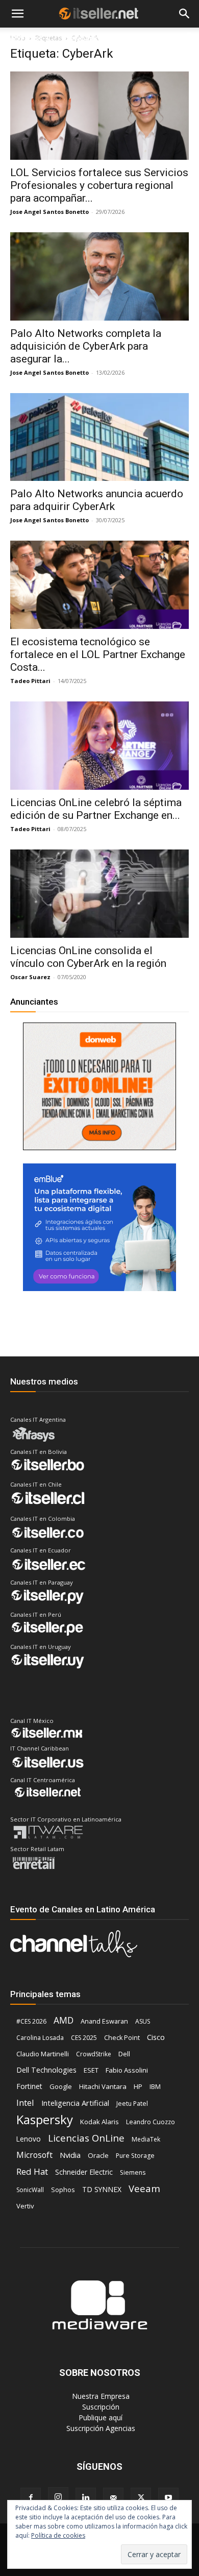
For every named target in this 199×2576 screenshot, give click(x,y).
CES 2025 (84, 2038)
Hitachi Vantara (103, 2086)
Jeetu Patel (132, 2104)
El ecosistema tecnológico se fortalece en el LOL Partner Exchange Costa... (98, 654)
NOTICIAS (25, 39)
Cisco (156, 2037)
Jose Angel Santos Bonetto (49, 212)
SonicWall (30, 2190)
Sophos (63, 2190)
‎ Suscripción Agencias (100, 2428)
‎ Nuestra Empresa (100, 2396)
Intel (25, 2103)
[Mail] (113, 2498)
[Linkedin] (86, 2498)
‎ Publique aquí (99, 2417)
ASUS (143, 2021)
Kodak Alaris (99, 2122)
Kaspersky (45, 2119)
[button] (17, 14)
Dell (124, 2054)
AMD (64, 2020)
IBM (155, 2087)
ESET (91, 2070)
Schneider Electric (84, 2172)
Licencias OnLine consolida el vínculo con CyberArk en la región (88, 957)
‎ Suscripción (100, 2407)
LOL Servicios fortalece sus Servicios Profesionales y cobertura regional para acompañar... (99, 185)
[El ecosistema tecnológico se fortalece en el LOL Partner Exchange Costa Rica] (99, 585)
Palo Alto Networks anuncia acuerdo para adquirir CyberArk (97, 500)
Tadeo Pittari (30, 681)
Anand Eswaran (104, 2021)
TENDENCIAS (88, 39)
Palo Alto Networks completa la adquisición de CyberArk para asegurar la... (86, 346)
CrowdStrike (94, 2054)
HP (138, 2086)
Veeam (144, 2188)
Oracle (98, 2155)
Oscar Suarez (30, 977)
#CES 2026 (31, 2021)
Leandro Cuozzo (151, 2122)
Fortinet (29, 2086)
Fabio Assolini (127, 2070)
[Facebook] (31, 2498)
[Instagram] (58, 2497)
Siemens (133, 2172)
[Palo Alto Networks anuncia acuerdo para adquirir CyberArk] (99, 437)
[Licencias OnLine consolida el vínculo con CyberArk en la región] (99, 894)
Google (61, 2086)
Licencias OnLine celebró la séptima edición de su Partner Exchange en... (96, 809)
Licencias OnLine (86, 2138)
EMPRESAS (144, 39)
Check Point (122, 2038)
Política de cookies (58, 2535)
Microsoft (34, 2155)
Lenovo (29, 2139)
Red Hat (32, 2171)
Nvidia (70, 2155)
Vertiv (25, 2206)
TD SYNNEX (102, 2189)
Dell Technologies (46, 2070)
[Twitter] (141, 2498)
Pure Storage (135, 2156)
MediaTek (146, 2139)
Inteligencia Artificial (75, 2103)
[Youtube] (168, 2498)
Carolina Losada (40, 2038)
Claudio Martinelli (43, 2054)
